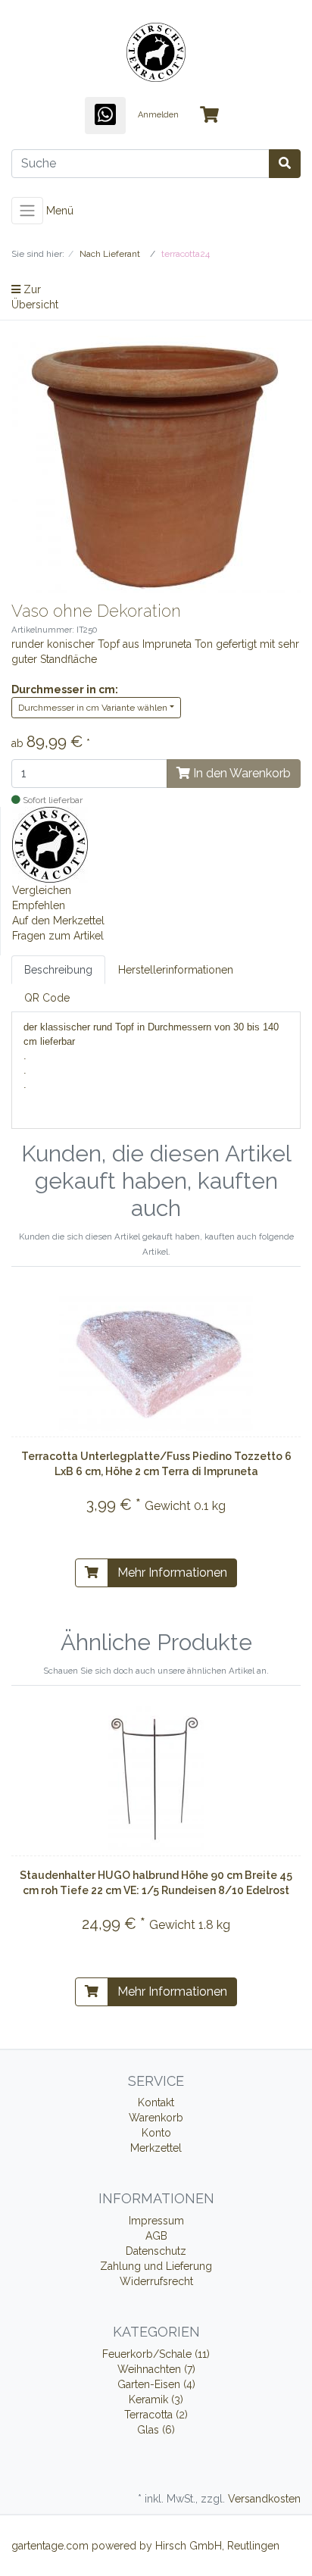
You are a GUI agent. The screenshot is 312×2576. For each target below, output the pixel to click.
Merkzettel (156, 2148)
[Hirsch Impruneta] (50, 843)
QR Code (47, 998)
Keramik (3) (156, 2399)
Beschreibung (58, 970)
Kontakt (156, 2102)
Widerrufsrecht (156, 2281)
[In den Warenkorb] (92, 1573)
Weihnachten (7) (156, 2369)
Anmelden (158, 115)
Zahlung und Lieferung (156, 2266)
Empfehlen (39, 905)
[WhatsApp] (105, 116)
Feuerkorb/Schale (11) (156, 2354)
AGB (156, 2236)
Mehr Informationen (172, 1572)
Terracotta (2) (156, 2415)
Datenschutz (156, 2251)
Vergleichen (42, 890)
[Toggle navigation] (27, 211)
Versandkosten (264, 2499)
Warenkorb (156, 2118)
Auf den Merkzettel (58, 921)
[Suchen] (285, 164)
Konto (156, 2133)
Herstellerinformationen (176, 970)
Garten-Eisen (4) (156, 2384)
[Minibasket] (209, 116)
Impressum (156, 2221)
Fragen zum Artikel (58, 936)
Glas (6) (156, 2430)
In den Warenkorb (240, 773)
